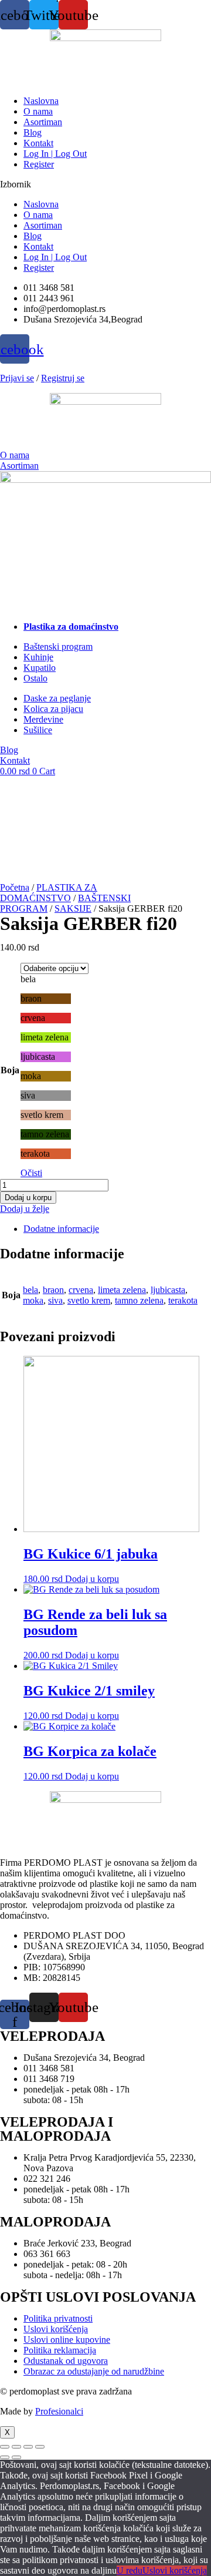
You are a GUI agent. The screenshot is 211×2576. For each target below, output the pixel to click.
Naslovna (41, 101)
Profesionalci (59, 2411)
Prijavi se (17, 378)
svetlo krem (89, 1300)
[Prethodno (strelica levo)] (5, 2457)
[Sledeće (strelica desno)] (16, 2457)
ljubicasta (168, 1290)
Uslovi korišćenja (175, 2570)
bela (30, 1290)
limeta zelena (122, 1290)
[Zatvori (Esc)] (40, 2447)
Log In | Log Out (55, 154)
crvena (81, 1290)
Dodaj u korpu (28, 1198)
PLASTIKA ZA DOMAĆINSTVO (49, 893)
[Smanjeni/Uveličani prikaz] (5, 2447)
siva (55, 1300)
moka (33, 1300)
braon (53, 1290)
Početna (15, 887)
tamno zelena (139, 1300)
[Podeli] (28, 2447)
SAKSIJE (73, 909)
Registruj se (63, 378)
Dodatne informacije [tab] (61, 1229)
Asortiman (43, 122)
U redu (130, 2570)
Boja (10, 1070)
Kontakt (38, 143)
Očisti (31, 1173)
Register (39, 164)
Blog (33, 132)
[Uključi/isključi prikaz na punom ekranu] (16, 2447)
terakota (183, 1300)
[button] (105, 184)
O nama (38, 111)
